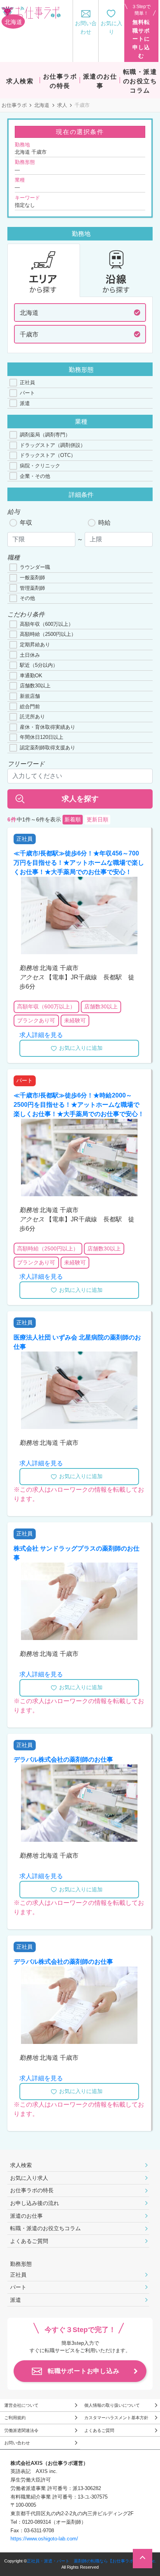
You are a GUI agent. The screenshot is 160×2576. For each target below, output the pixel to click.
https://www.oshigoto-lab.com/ (44, 2539)
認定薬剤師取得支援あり (48, 748)
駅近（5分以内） (39, 665)
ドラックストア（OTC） (48, 455)
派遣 (25, 403)
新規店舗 (30, 696)
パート (27, 393)
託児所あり (32, 717)
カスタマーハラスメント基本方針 (116, 2418)
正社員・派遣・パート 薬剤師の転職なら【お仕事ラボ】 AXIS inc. (91, 2561)
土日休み (30, 655)
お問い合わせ (17, 2443)
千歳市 (29, 334)
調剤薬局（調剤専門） (45, 435)
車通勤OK (31, 676)
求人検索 (21, 2165)
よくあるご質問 (29, 2241)
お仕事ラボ (14, 105)
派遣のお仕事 (26, 2216)
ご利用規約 (15, 2418)
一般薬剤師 (32, 578)
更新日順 (97, 820)
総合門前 (30, 707)
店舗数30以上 (35, 686)
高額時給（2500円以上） (48, 634)
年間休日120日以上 (42, 737)
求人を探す (80, 799)
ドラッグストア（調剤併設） (53, 445)
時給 (104, 523)
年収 (26, 523)
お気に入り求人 (29, 2178)
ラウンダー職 (35, 567)
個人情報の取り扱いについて (112, 2405)
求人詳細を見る (41, 1035)
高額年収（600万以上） (47, 624)
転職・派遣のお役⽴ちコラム (45, 2228)
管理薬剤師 (32, 588)
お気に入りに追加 (81, 1048)
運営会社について (21, 2405)
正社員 (27, 382)
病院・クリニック (40, 466)
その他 (27, 598)
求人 (62, 105)
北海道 (42, 105)
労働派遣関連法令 (21, 2430)
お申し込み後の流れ (35, 2203)
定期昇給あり (35, 645)
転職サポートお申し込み (84, 2371)
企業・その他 (35, 476)
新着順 (73, 820)
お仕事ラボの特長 (32, 2190)
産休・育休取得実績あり (48, 727)
